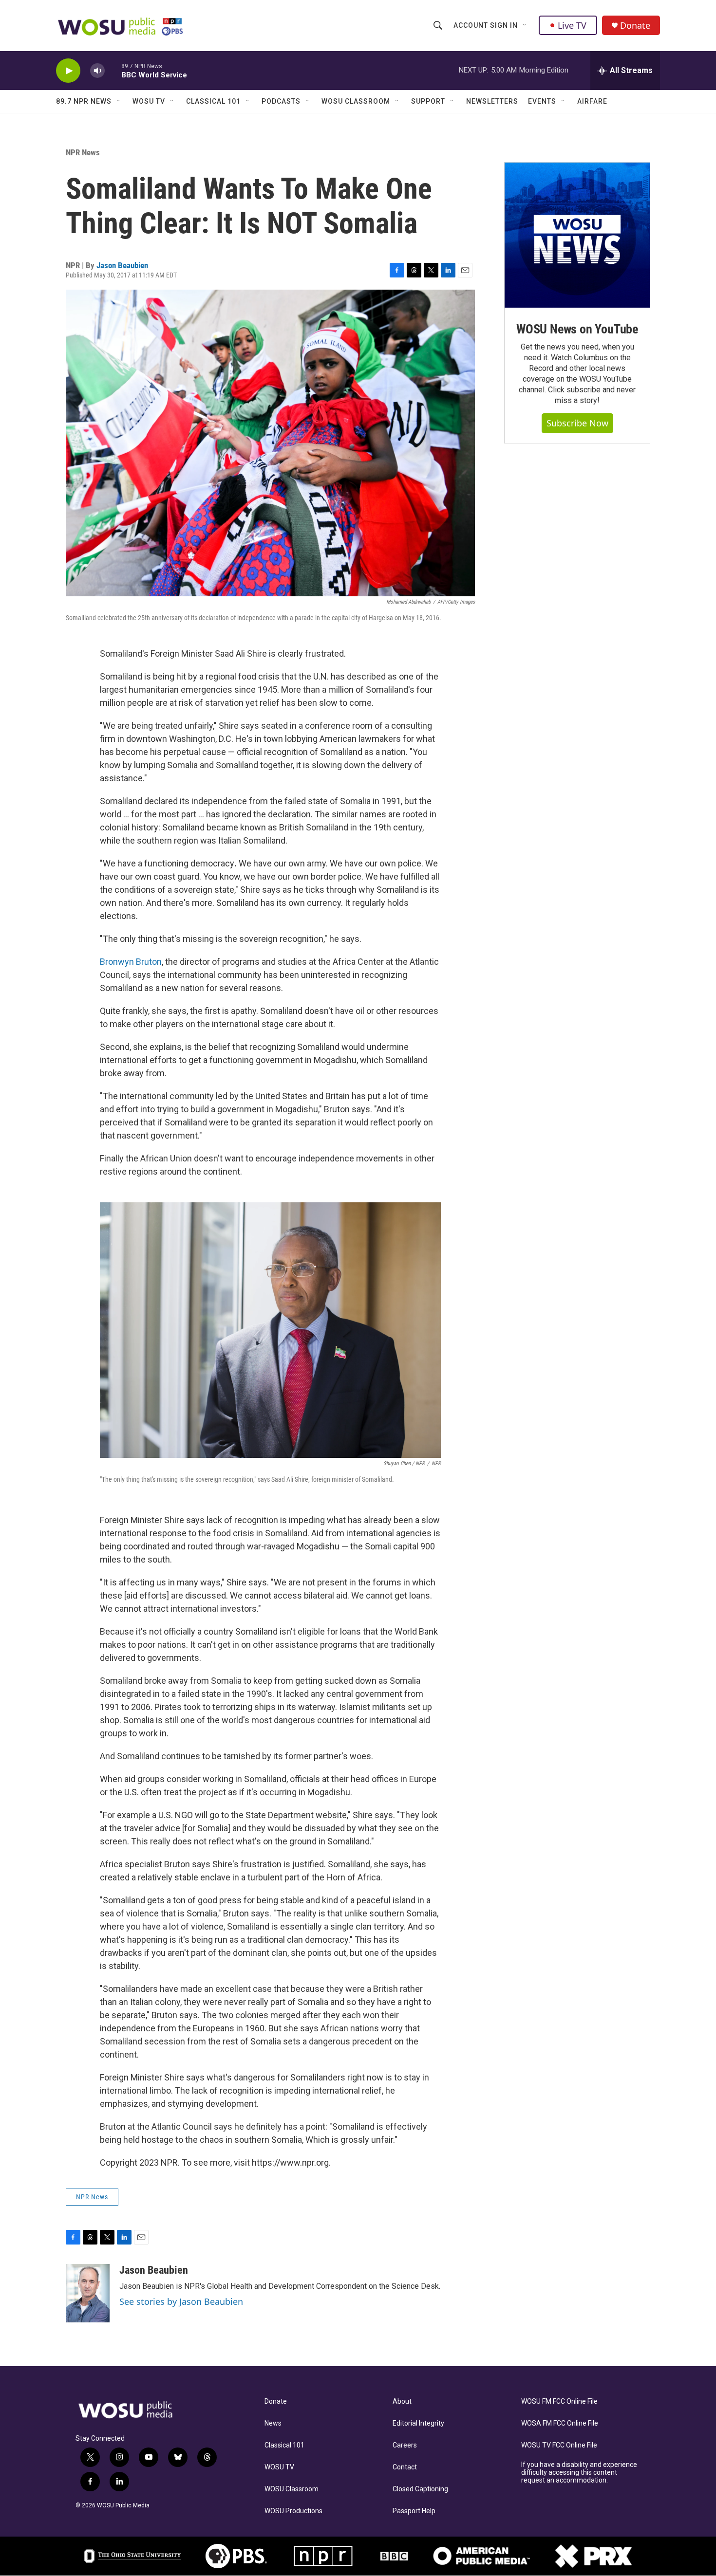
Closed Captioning (420, 2489)
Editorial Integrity (418, 2423)
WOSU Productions (293, 2511)
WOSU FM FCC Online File (559, 2401)
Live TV (572, 25)
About (402, 2401)
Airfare (592, 101)
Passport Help (414, 2511)
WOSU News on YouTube (577, 329)
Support (428, 101)
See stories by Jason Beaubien (181, 2301)
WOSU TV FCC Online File (559, 2445)
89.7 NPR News (84, 101)
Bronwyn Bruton (131, 962)
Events (542, 101)
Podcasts (281, 101)
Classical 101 (213, 101)
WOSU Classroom (356, 101)
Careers (405, 2445)
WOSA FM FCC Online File (560, 2423)
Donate (635, 26)
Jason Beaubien (122, 265)
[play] (68, 71)
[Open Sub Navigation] (525, 25)
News (273, 2423)
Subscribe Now (577, 423)
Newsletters (492, 101)
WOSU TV (149, 101)
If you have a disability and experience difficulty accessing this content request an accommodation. (579, 2473)
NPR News (83, 152)
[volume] (97, 71)
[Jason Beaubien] (88, 2293)
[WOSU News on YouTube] (577, 235)
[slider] (113, 70)
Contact (405, 2467)
